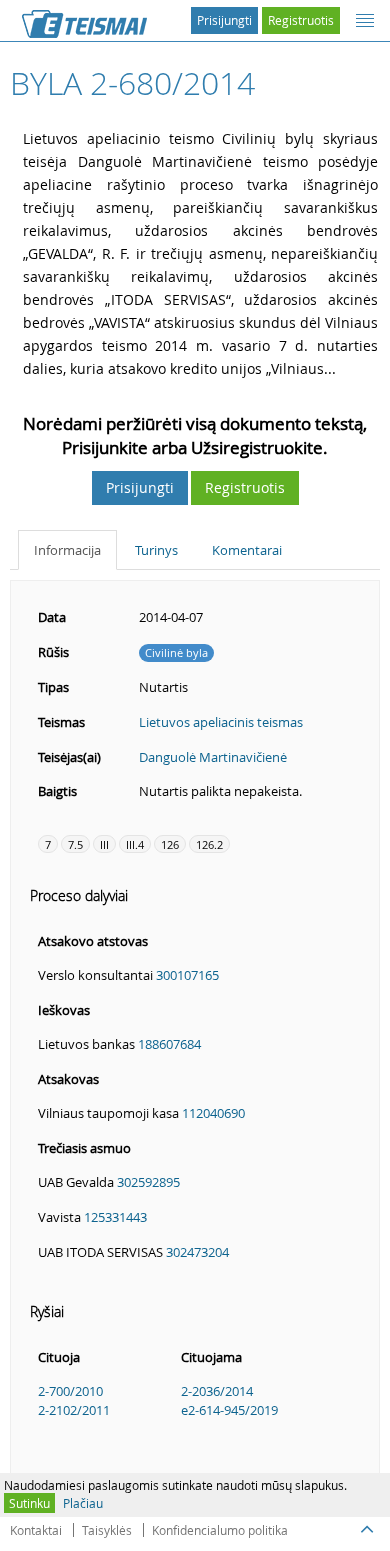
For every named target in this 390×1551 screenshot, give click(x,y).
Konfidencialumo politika (220, 1530)
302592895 (148, 1182)
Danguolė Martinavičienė (213, 757)
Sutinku (29, 1503)
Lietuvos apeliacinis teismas (221, 722)
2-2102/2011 (74, 1410)
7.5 (75, 844)
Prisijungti (224, 20)
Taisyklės (107, 1530)
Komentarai (247, 550)
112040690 (213, 1113)
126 (170, 844)
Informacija (67, 550)
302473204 (197, 1252)
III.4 (135, 844)
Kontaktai (36, 1530)
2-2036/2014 (217, 1391)
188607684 (169, 1044)
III (104, 844)
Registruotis (301, 20)
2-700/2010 (70, 1391)
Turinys (156, 550)
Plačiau (83, 1503)
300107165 (187, 975)
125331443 (115, 1217)
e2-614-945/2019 (229, 1410)
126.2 (209, 844)
